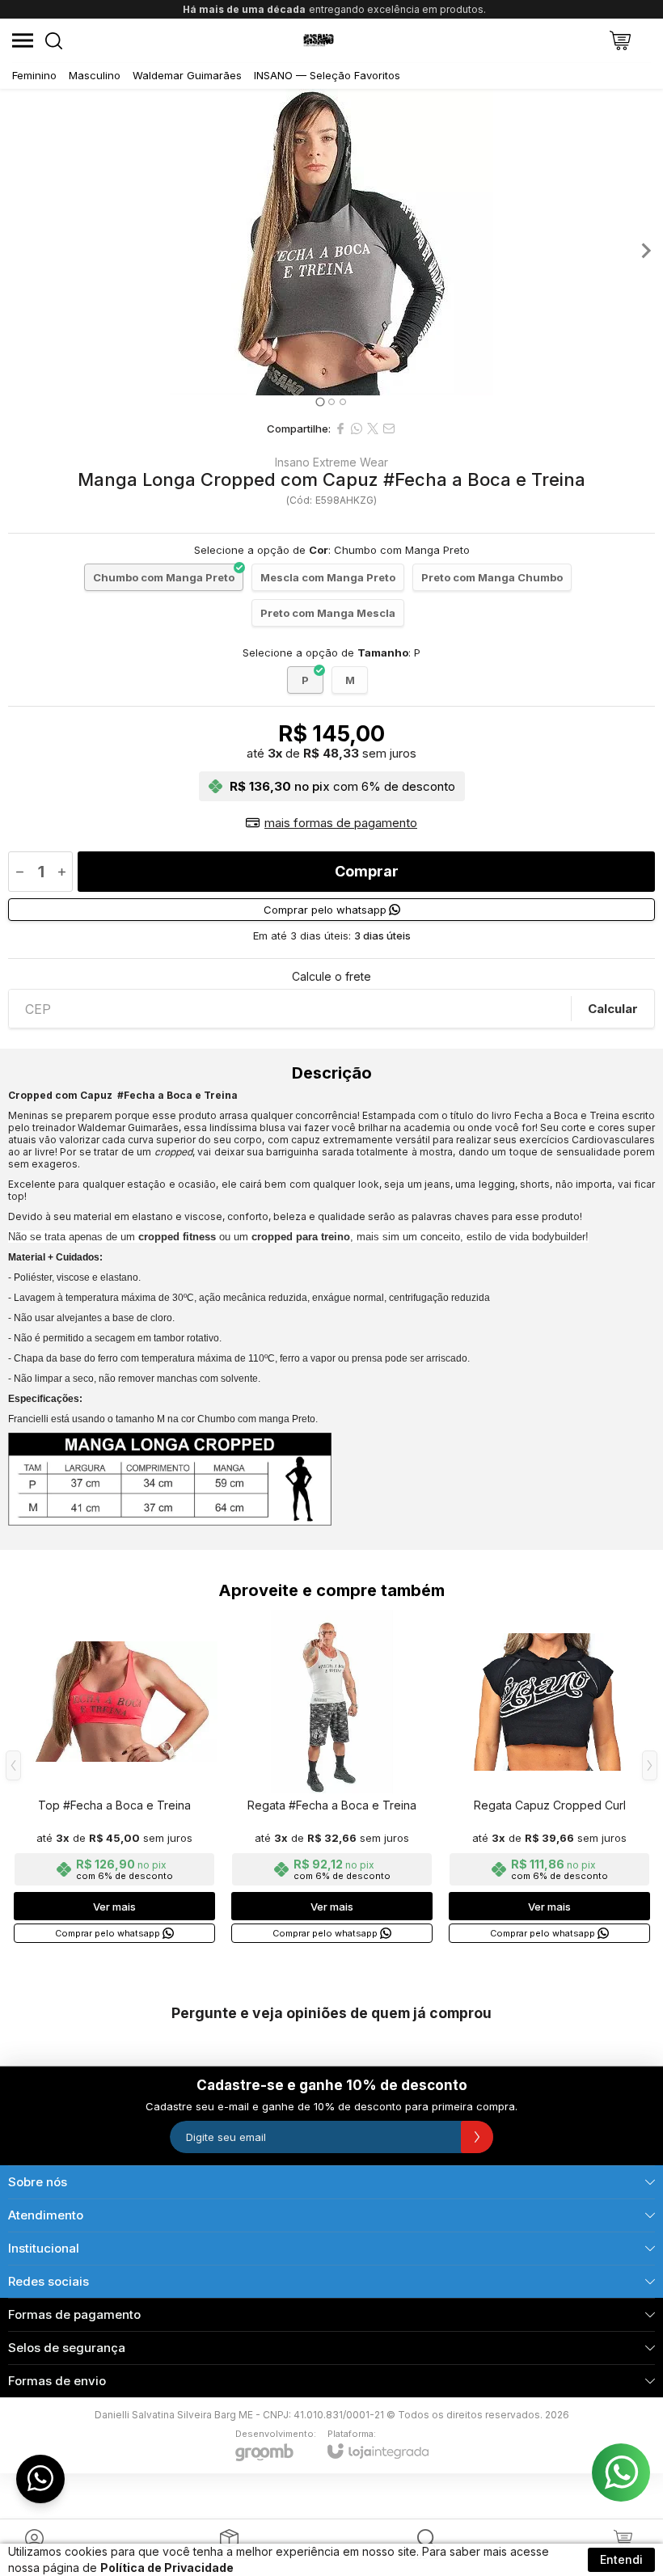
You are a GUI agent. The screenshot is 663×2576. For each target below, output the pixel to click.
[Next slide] (645, 251)
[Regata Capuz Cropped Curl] (549, 1778)
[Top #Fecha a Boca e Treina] (114, 1778)
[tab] (320, 401)
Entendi (621, 2559)
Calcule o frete (331, 977)
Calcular (613, 1009)
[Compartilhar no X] (373, 429)
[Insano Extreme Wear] (319, 40)
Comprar (367, 871)
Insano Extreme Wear (331, 462)
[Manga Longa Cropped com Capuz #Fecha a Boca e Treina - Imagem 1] (331, 242)
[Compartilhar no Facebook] (340, 429)
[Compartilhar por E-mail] (389, 429)
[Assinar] (477, 2137)
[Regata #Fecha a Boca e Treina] (332, 1778)
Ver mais (114, 1907)
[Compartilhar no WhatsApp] (357, 429)
